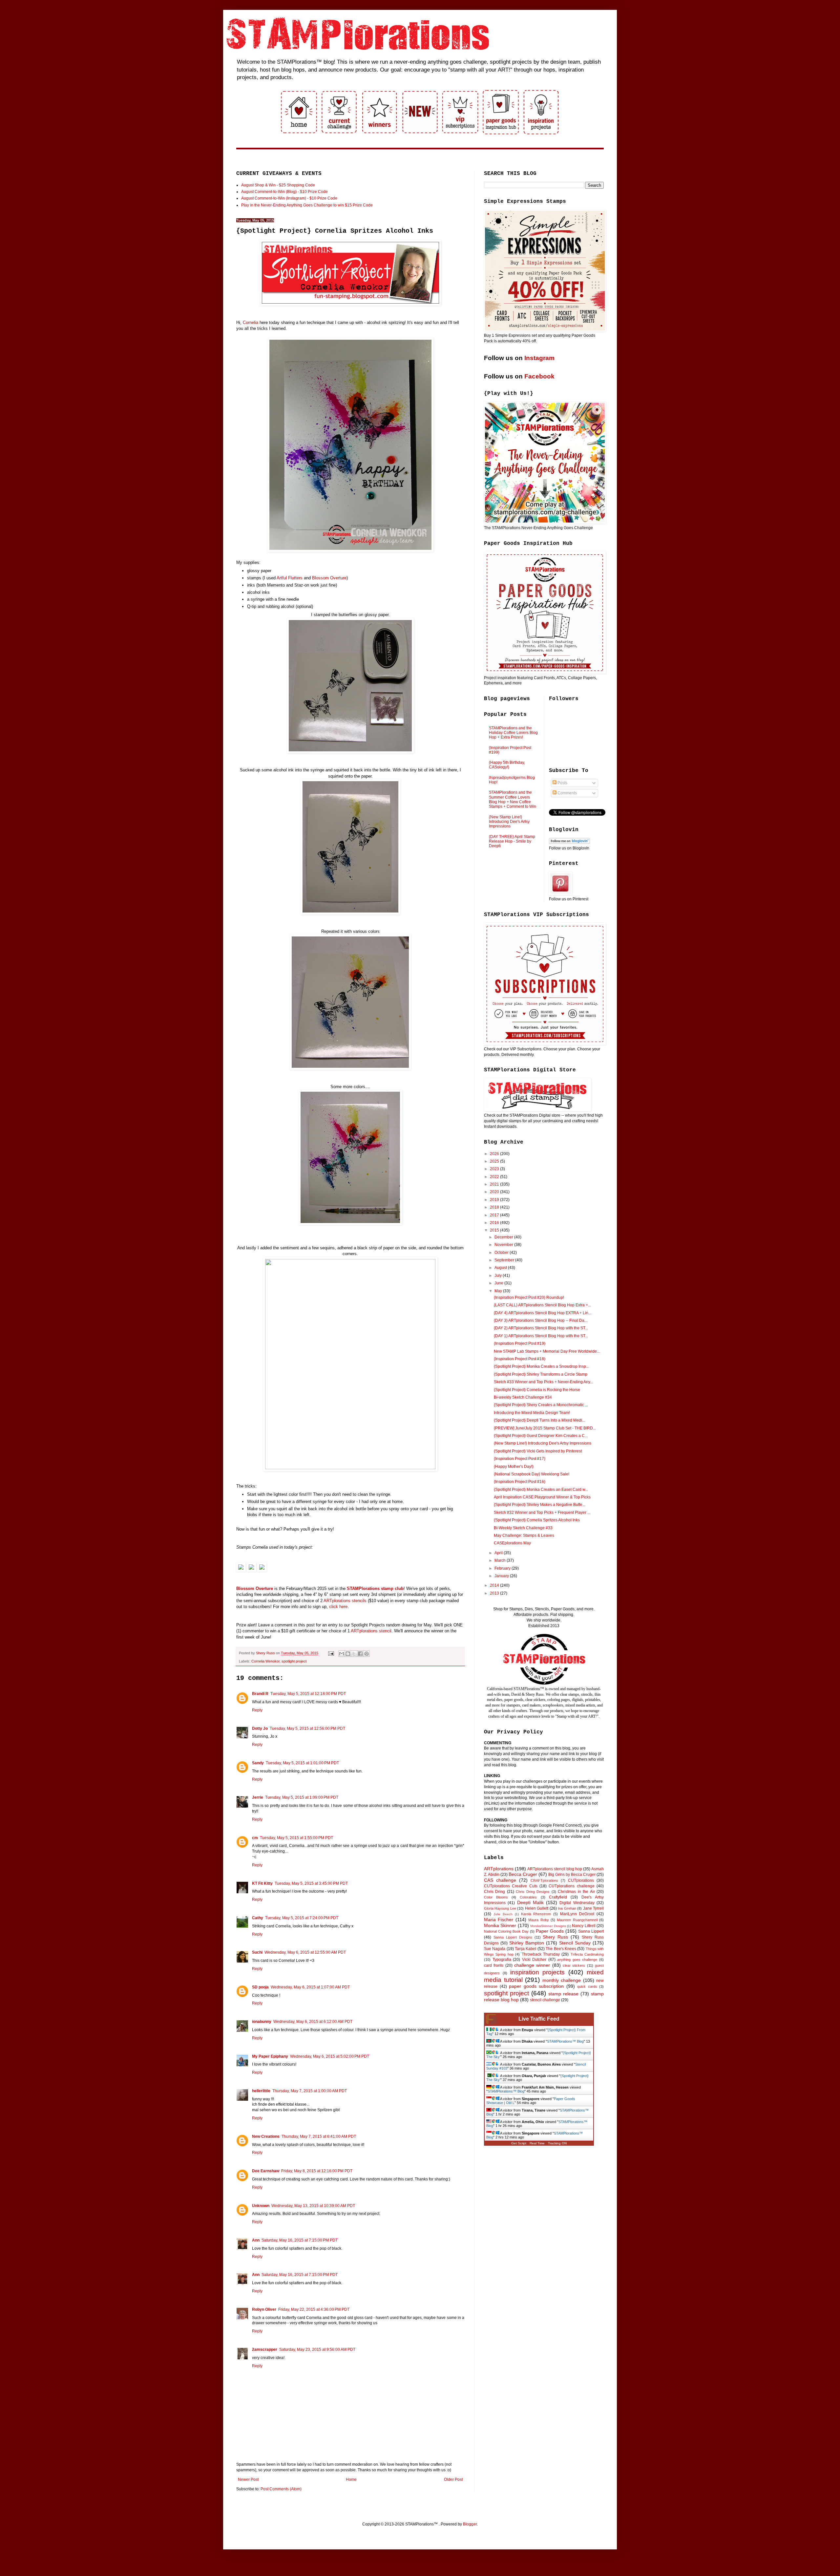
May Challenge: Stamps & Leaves (524, 1535)
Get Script (519, 2143)
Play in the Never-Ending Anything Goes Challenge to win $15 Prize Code (307, 205)
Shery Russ (555, 1937)
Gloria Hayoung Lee (500, 1908)
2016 (495, 1223)
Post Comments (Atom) (281, 2489)
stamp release (563, 1994)
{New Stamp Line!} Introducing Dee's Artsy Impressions (509, 822)
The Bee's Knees (561, 1949)
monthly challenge (562, 1980)
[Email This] (342, 1654)
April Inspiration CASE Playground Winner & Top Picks (542, 1497)
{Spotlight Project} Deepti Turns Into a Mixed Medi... (539, 1420)
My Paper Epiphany (270, 2056)
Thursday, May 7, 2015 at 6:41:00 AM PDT (319, 2136)
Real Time (537, 2143)
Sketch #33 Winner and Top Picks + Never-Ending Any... (543, 1382)
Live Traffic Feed (539, 2019)
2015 (495, 1230)
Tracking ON (557, 2143)
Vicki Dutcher (534, 1960)
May (499, 1291)
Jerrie (258, 1797)
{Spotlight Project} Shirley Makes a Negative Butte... (540, 1505)
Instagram (539, 358)
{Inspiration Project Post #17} (520, 1459)
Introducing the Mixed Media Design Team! (532, 1413)
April (499, 1553)
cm (255, 1838)
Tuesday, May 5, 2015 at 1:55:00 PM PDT (296, 1838)
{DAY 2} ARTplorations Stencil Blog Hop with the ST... (541, 1328)
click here (338, 1607)
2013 (495, 1593)
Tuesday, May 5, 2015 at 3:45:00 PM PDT (311, 1883)
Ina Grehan (567, 1908)
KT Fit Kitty (262, 1883)
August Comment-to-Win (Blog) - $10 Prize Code (284, 192)
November (504, 1245)
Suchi (257, 1952)
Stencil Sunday (575, 1943)
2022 (495, 1177)
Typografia (502, 1960)
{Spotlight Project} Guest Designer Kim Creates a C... (541, 1436)
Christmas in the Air (576, 1892)
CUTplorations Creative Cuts (511, 1886)
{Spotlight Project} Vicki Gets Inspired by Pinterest (538, 1451)
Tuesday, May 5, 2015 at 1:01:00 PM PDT (302, 1763)
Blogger (470, 2524)
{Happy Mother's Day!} (514, 1467)
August (501, 1268)
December (504, 1237)
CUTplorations (581, 1880)
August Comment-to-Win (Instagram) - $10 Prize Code (289, 198)
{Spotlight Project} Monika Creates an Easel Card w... (541, 1490)
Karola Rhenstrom (536, 1914)
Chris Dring (494, 1892)
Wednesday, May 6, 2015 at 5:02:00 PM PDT (330, 2056)
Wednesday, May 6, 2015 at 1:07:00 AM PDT (310, 1987)
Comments (567, 793)
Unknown (261, 2206)
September (505, 1260)
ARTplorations (499, 1869)
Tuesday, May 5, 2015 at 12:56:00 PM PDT (307, 1728)
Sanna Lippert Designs (513, 1937)
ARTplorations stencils (345, 1601)
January (502, 1576)
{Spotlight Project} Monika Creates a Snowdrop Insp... (541, 1366)
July (499, 1276)
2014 (495, 1585)
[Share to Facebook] (360, 1654)
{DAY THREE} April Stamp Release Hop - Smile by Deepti (512, 841)
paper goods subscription (536, 1986)
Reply (257, 1710)
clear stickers (574, 1965)
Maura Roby (538, 1920)
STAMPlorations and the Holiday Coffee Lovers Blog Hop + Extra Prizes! (513, 733)
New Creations (266, 2136)
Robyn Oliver (264, 2309)
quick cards (587, 1986)
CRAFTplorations (544, 1880)
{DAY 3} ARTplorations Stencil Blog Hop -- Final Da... (541, 1320)
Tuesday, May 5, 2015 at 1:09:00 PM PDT (302, 1797)
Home (351, 2479)
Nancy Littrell (584, 1926)
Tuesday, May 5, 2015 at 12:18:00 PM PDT (308, 1694)
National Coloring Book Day (506, 1931)
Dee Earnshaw (266, 2171)
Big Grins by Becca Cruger (572, 1875)
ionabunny (262, 2022)
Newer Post (248, 2479)
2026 (495, 1154)
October (502, 1253)
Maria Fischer (499, 1920)
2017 (495, 1215)
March (501, 1560)
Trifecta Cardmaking (587, 1954)
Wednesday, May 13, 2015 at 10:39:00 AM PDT (313, 2206)
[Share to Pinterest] (367, 1654)
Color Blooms (496, 1897)
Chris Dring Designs (533, 1892)
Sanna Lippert (591, 1931)
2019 (495, 1200)
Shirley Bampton (527, 1943)
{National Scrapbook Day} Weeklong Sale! (532, 1474)
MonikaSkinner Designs (548, 1926)
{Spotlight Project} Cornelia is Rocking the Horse (537, 1390)
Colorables (528, 1897)
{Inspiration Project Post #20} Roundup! (529, 1298)
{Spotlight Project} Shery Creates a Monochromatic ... (541, 1405)
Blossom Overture (329, 578)
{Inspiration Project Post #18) (520, 1359)
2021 (495, 1184)
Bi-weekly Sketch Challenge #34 (523, 1397)
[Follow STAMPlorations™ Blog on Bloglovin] (569, 843)
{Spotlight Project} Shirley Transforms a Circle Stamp (541, 1374)
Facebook (539, 376)
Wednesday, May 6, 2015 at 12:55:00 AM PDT (305, 1952)
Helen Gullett (537, 1908)
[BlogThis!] (348, 1654)
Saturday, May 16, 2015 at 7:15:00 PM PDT (300, 2240)
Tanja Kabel (525, 1949)
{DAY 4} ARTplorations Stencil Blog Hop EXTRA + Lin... (543, 1313)
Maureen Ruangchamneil (577, 1920)
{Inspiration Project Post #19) (520, 1343)
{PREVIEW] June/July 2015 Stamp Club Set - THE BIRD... (545, 1428)
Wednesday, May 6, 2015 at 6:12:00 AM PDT (313, 2022)
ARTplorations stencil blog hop (555, 1869)
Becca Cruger (523, 1874)
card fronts (494, 1965)
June (499, 1283)
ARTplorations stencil (371, 1631)
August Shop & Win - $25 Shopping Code (278, 185)
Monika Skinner (500, 1925)
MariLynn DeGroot (577, 1914)
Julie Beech (503, 1914)
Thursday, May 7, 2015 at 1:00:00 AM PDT (310, 2091)
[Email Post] (331, 1653)
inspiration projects (538, 1972)
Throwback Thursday (541, 1954)
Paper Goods (550, 1931)
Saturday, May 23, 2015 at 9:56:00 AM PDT (317, 2350)
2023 (495, 1169)
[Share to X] (354, 1654)
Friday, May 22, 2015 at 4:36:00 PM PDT (314, 2309)
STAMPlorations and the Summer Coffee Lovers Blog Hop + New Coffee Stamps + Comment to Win (513, 799)
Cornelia (251, 322)
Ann (256, 2240)
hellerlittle (261, 2091)
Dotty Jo (260, 1728)
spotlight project (294, 1661)
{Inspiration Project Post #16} (520, 1482)
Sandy (258, 1763)
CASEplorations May (512, 1543)
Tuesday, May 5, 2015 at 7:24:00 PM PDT (302, 1918)
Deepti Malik (530, 1902)
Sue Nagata (495, 1949)
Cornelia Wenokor (265, 1661)
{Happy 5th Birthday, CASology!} (507, 765)
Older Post (453, 2479)
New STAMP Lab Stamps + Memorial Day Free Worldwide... (547, 1351)
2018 (495, 1207)
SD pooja (260, 1987)
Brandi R (260, 1694)
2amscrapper (265, 2350)
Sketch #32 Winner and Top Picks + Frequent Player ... (542, 1513)
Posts (562, 783)
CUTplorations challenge (571, 1886)
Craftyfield (558, 1897)
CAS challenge (500, 1880)
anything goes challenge (577, 1960)
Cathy (258, 1918)
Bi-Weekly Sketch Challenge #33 (523, 1528)
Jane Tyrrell (593, 1908)
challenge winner (532, 1965)
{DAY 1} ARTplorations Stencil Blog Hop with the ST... (541, 1336)
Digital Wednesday (577, 1903)
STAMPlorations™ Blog (565, 2041)
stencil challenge (545, 2000)
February (503, 1568)
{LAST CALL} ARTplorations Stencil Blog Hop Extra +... (542, 1305)
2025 (495, 1161)
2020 (495, 1192)
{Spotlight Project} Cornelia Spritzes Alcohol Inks (537, 1520)
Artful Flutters (290, 578)
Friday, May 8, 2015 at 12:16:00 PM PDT (317, 2171)
